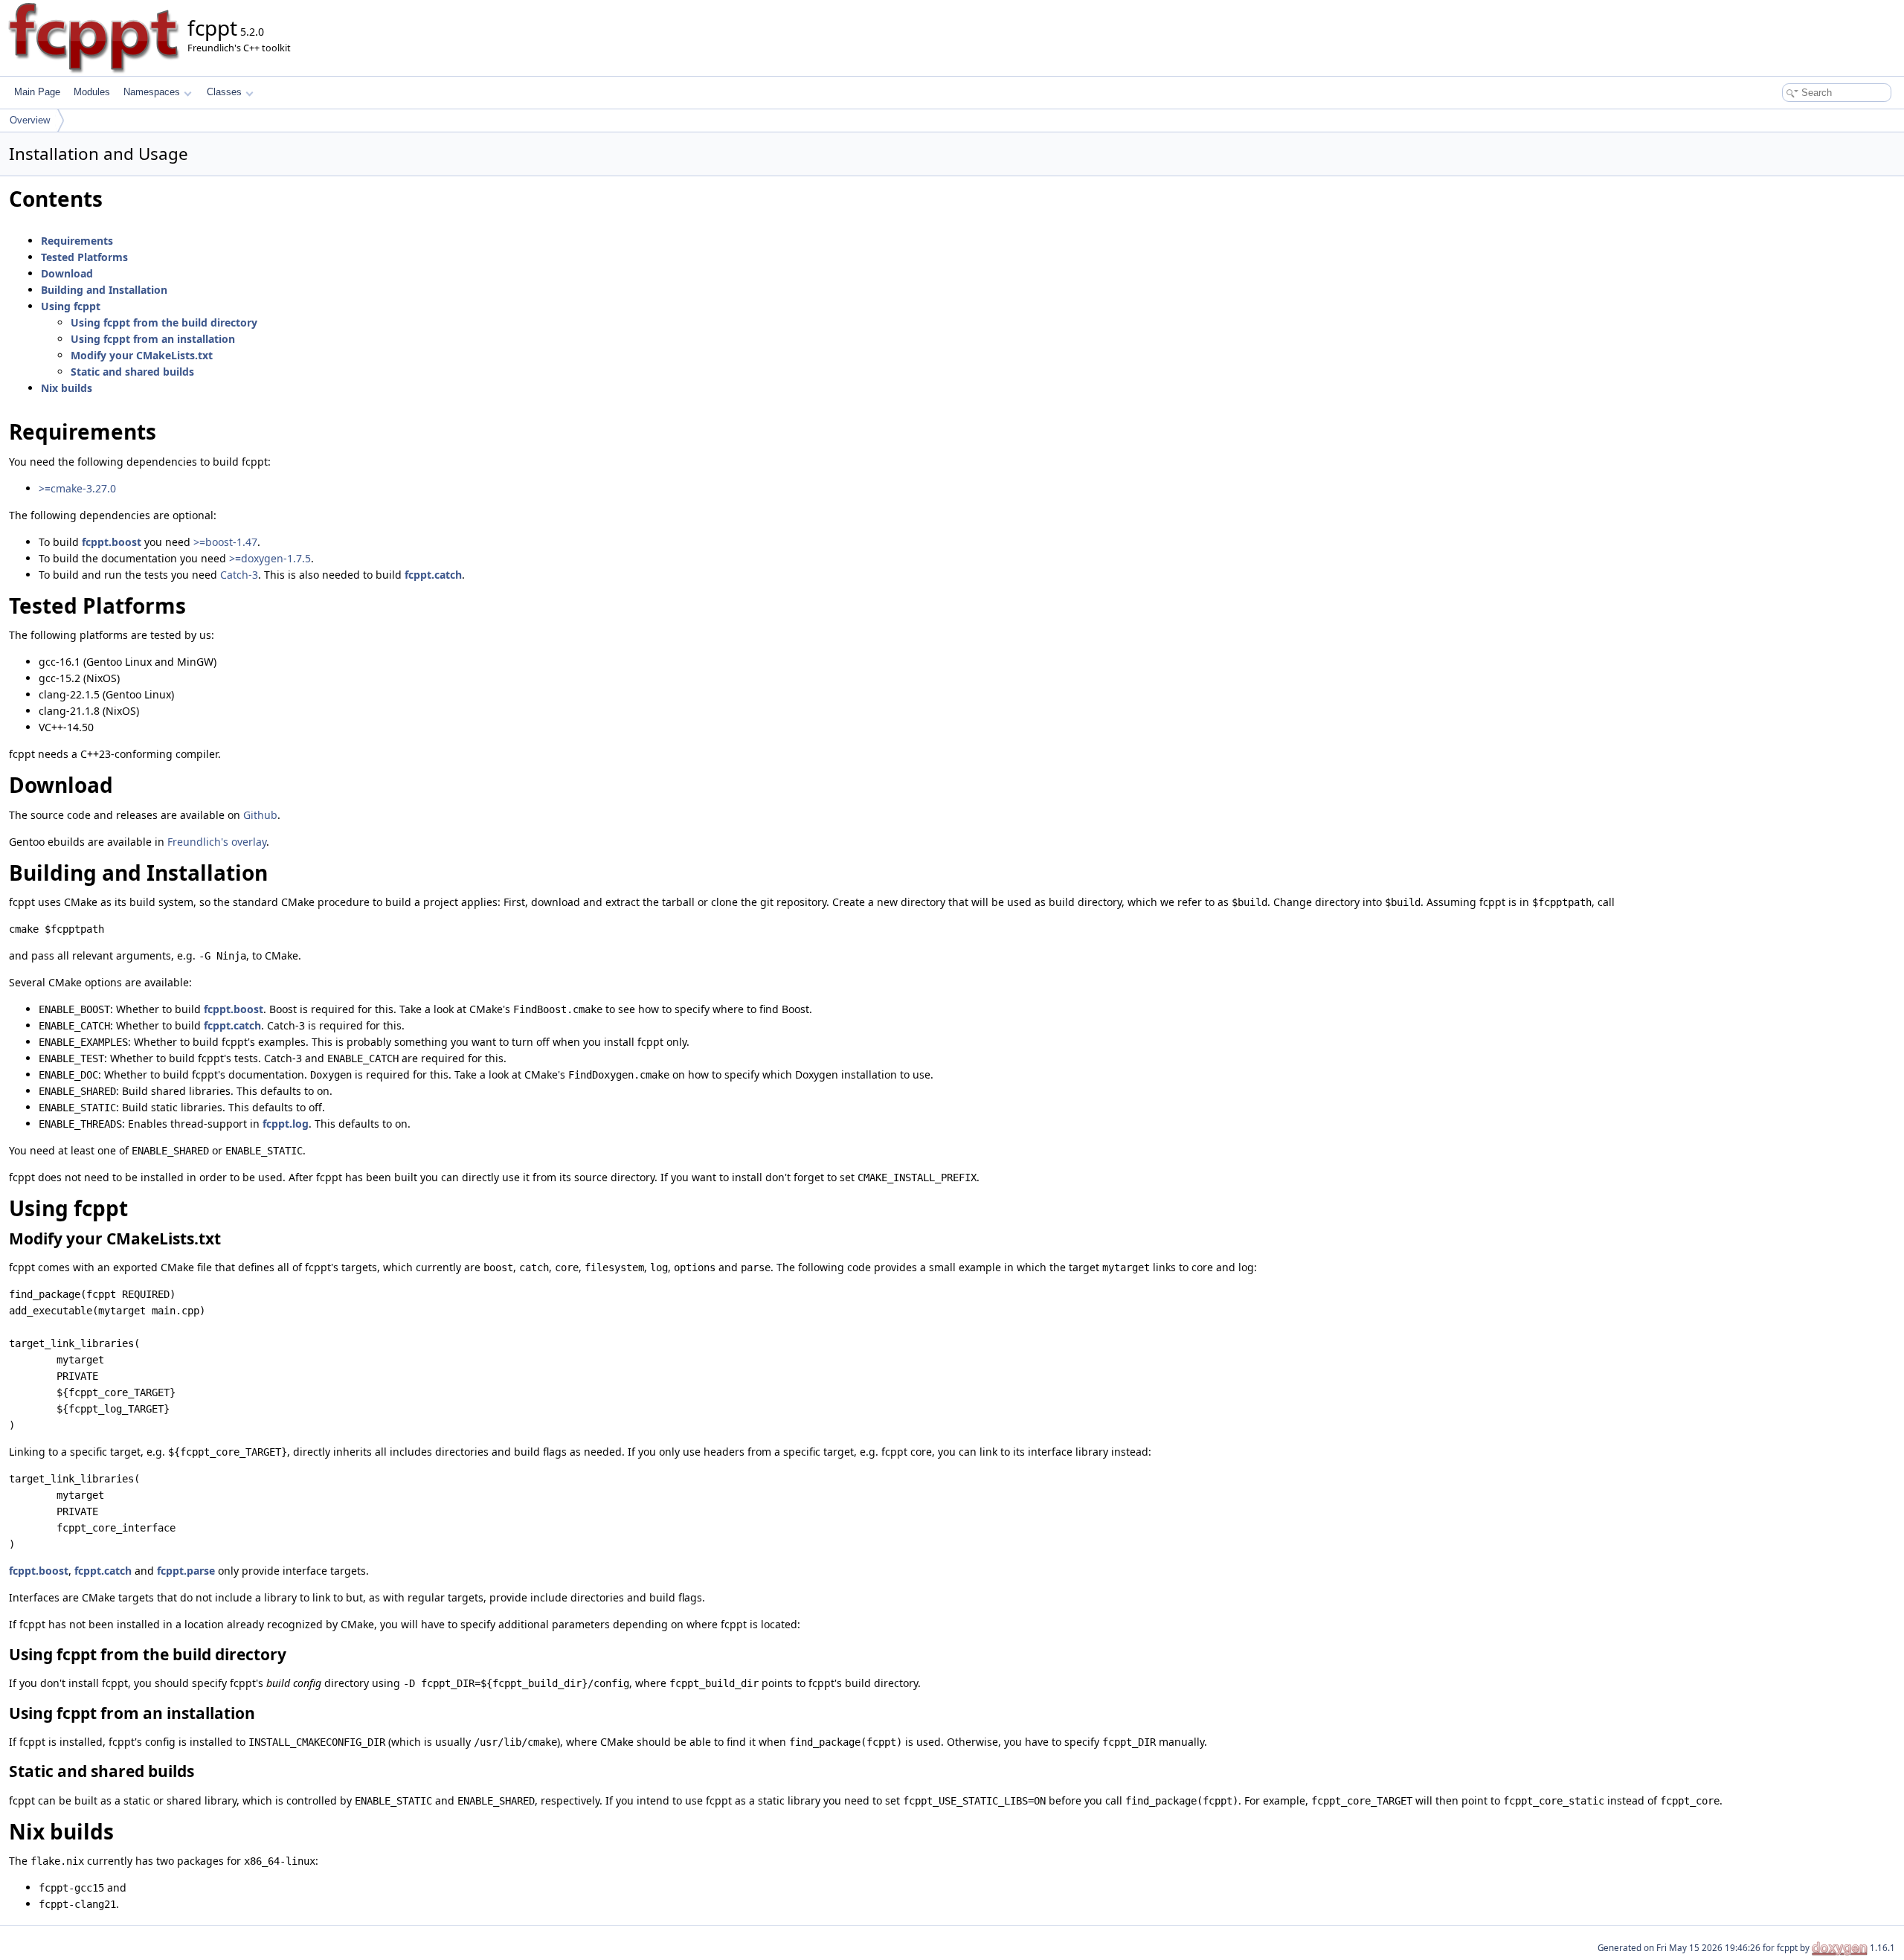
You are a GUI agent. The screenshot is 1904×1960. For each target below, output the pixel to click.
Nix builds (67, 388)
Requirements (77, 241)
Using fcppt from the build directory (164, 322)
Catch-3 (239, 575)
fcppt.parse (186, 1571)
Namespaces (152, 92)
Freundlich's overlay (217, 842)
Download (67, 273)
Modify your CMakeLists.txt (142, 355)
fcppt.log (286, 1124)
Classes (224, 92)
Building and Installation (104, 290)
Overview (30, 120)
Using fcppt (71, 306)
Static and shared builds (132, 372)
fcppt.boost (112, 542)
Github (260, 815)
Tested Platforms (84, 257)
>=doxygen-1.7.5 (270, 558)
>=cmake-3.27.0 (77, 488)
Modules (92, 92)
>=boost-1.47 (225, 542)
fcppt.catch (433, 575)
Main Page (37, 92)
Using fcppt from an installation (153, 339)
